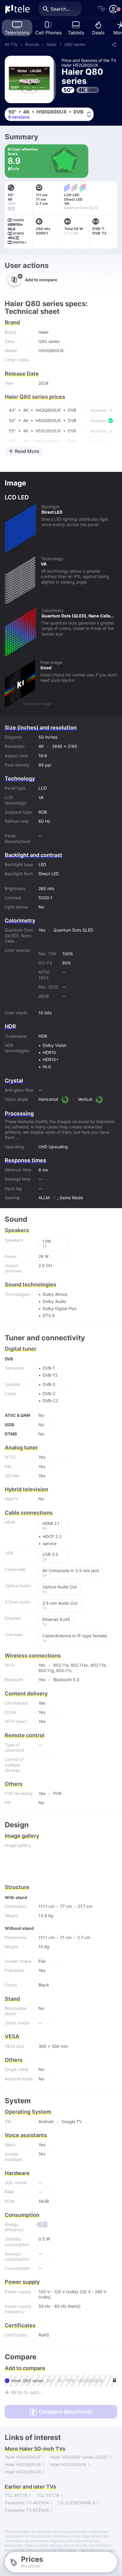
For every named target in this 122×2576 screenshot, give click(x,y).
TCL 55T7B (48, 2495)
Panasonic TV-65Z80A (27, 2510)
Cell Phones (48, 33)
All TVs (11, 44)
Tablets (76, 33)
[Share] (114, 44)
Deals (98, 33)
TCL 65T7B (16, 2495)
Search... (60, 9)
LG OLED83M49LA (77, 2503)
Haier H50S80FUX (23, 2464)
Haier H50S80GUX (68, 2464)
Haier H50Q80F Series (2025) (79, 2457)
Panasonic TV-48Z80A (27, 2503)
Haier (52, 44)
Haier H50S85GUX (23, 2472)
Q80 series (75, 44)
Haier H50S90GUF (23, 2457)
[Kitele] (17, 9)
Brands (32, 44)
